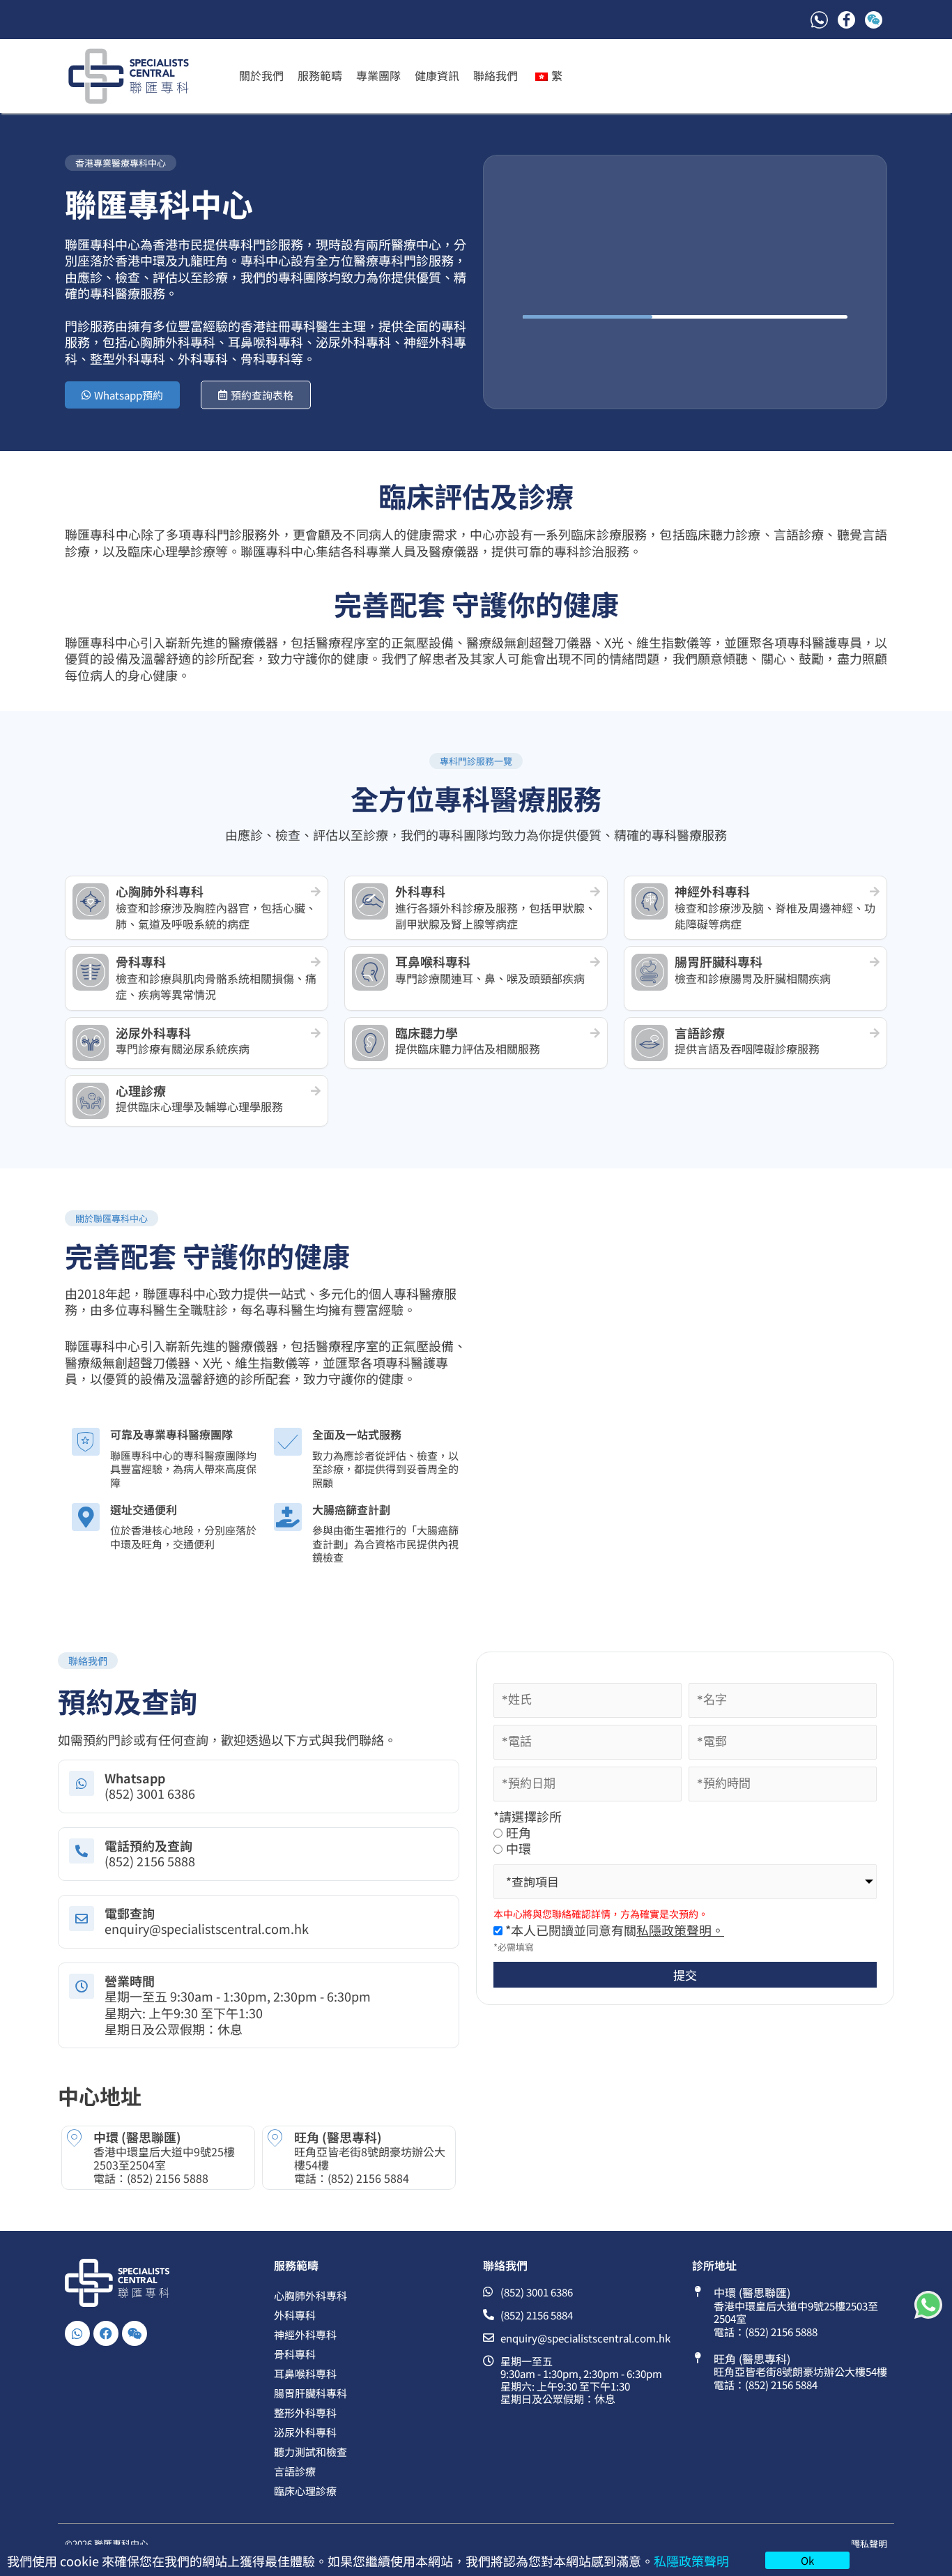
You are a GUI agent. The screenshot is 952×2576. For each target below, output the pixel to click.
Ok (807, 2560)
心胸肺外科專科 (310, 2295)
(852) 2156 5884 (368, 2178)
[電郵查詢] (82, 1919)
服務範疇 (320, 75)
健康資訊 (437, 75)
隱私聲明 (869, 2544)
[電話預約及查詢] (82, 1851)
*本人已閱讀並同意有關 (613, 1930)
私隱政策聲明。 (680, 1930)
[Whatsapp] (82, 1783)
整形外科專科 (305, 2413)
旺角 (519, 1832)
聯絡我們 (496, 75)
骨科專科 (295, 2354)
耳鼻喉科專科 (305, 2373)
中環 (519, 1849)
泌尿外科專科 (305, 2432)
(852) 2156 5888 (168, 2178)
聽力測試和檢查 (310, 2452)
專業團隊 (378, 75)
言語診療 (295, 2471)
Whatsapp (135, 1778)
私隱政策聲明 (691, 2561)
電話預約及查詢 (148, 1845)
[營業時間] (82, 1986)
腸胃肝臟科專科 (310, 2393)
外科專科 (295, 2315)
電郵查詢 (130, 1913)
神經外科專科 (305, 2334)
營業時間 (130, 1981)
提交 (685, 1975)
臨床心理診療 (305, 2491)
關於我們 (261, 75)
